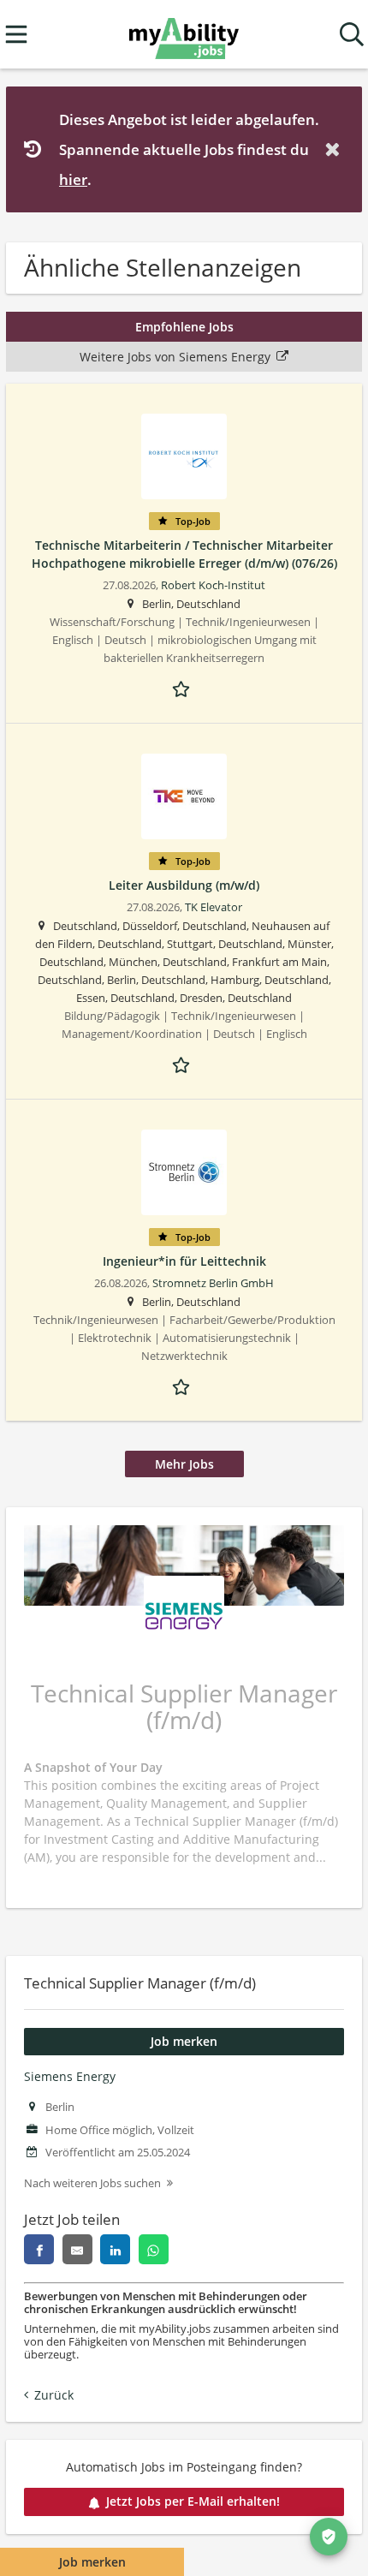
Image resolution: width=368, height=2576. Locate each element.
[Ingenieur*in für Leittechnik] (184, 1172)
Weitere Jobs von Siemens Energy (175, 357)
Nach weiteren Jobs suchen (92, 2183)
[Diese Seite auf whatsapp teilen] (154, 2249)
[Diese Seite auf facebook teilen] (39, 2249)
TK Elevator (214, 907)
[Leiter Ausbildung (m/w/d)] (184, 796)
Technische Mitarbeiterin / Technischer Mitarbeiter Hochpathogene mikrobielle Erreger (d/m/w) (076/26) (184, 554)
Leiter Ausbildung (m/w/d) (184, 885)
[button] (335, 149)
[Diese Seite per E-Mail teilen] (77, 2249)
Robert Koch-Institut (213, 585)
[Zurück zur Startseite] (184, 35)
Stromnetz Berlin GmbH (213, 1283)
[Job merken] (184, 688)
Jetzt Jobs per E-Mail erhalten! (193, 2501)
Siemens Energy (70, 2076)
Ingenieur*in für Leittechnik (184, 1261)
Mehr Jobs (184, 1464)
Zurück (54, 2395)
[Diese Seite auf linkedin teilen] (115, 2249)
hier (73, 179)
